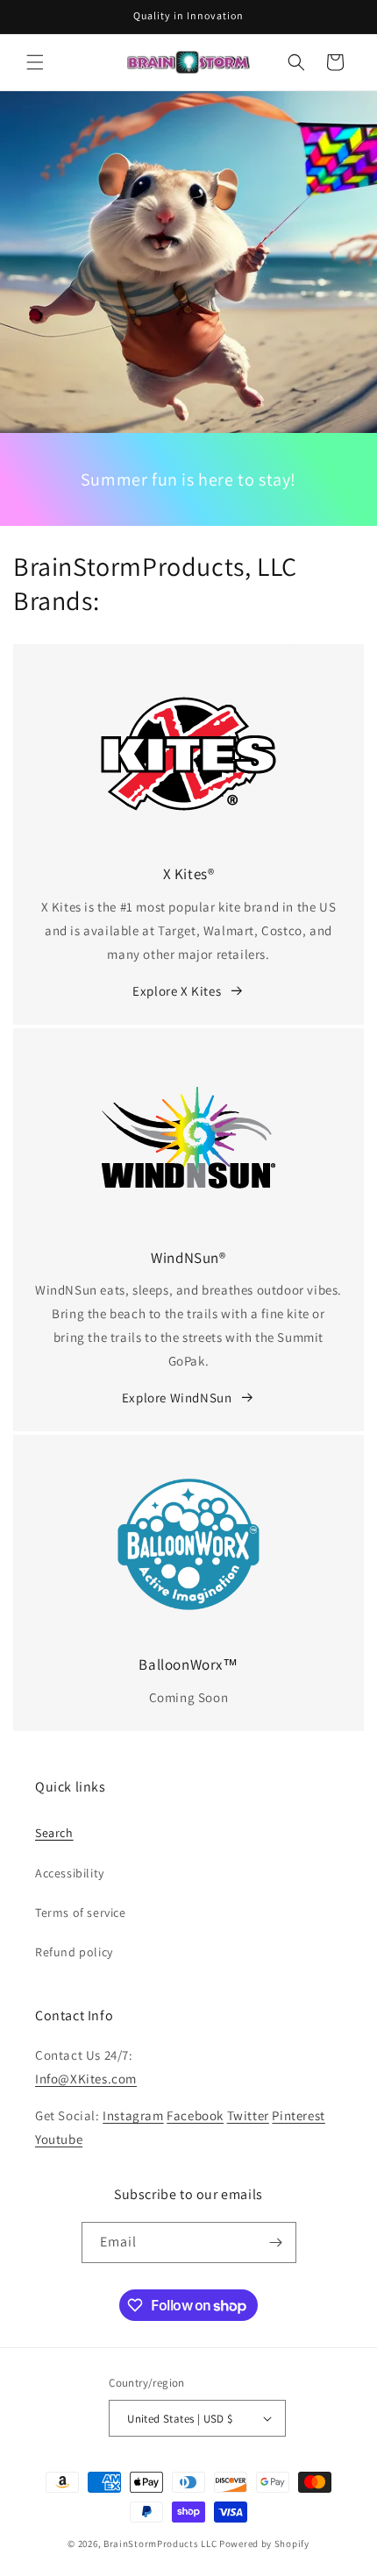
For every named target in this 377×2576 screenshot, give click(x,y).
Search (54, 1833)
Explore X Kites (177, 991)
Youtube (59, 2139)
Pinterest (298, 2115)
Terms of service (81, 1912)
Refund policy (74, 1952)
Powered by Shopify (264, 2544)
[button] (35, 62)
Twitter (248, 2115)
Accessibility (70, 1873)
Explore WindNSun (177, 1398)
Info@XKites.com (86, 2079)
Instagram (133, 2115)
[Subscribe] (276, 2242)
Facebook (195, 2115)
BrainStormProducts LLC (160, 2544)
